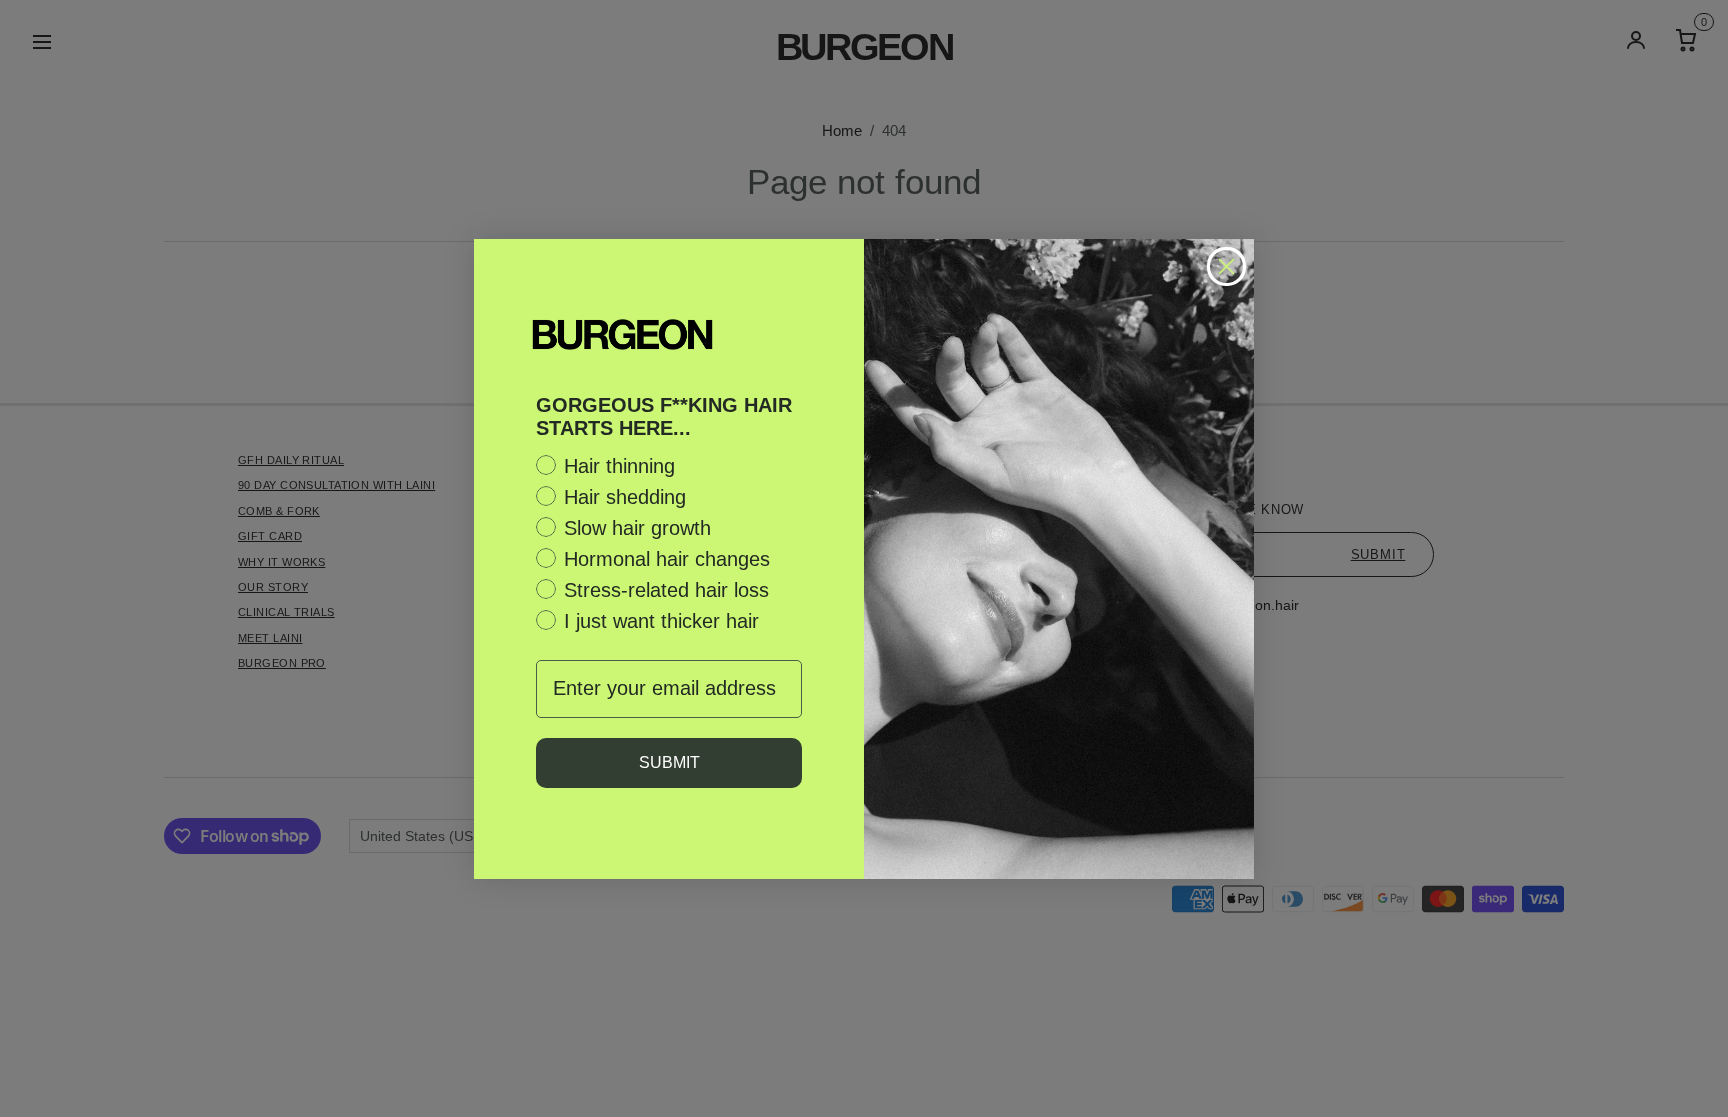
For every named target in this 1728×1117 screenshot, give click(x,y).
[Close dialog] (1226, 266)
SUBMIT (669, 762)
